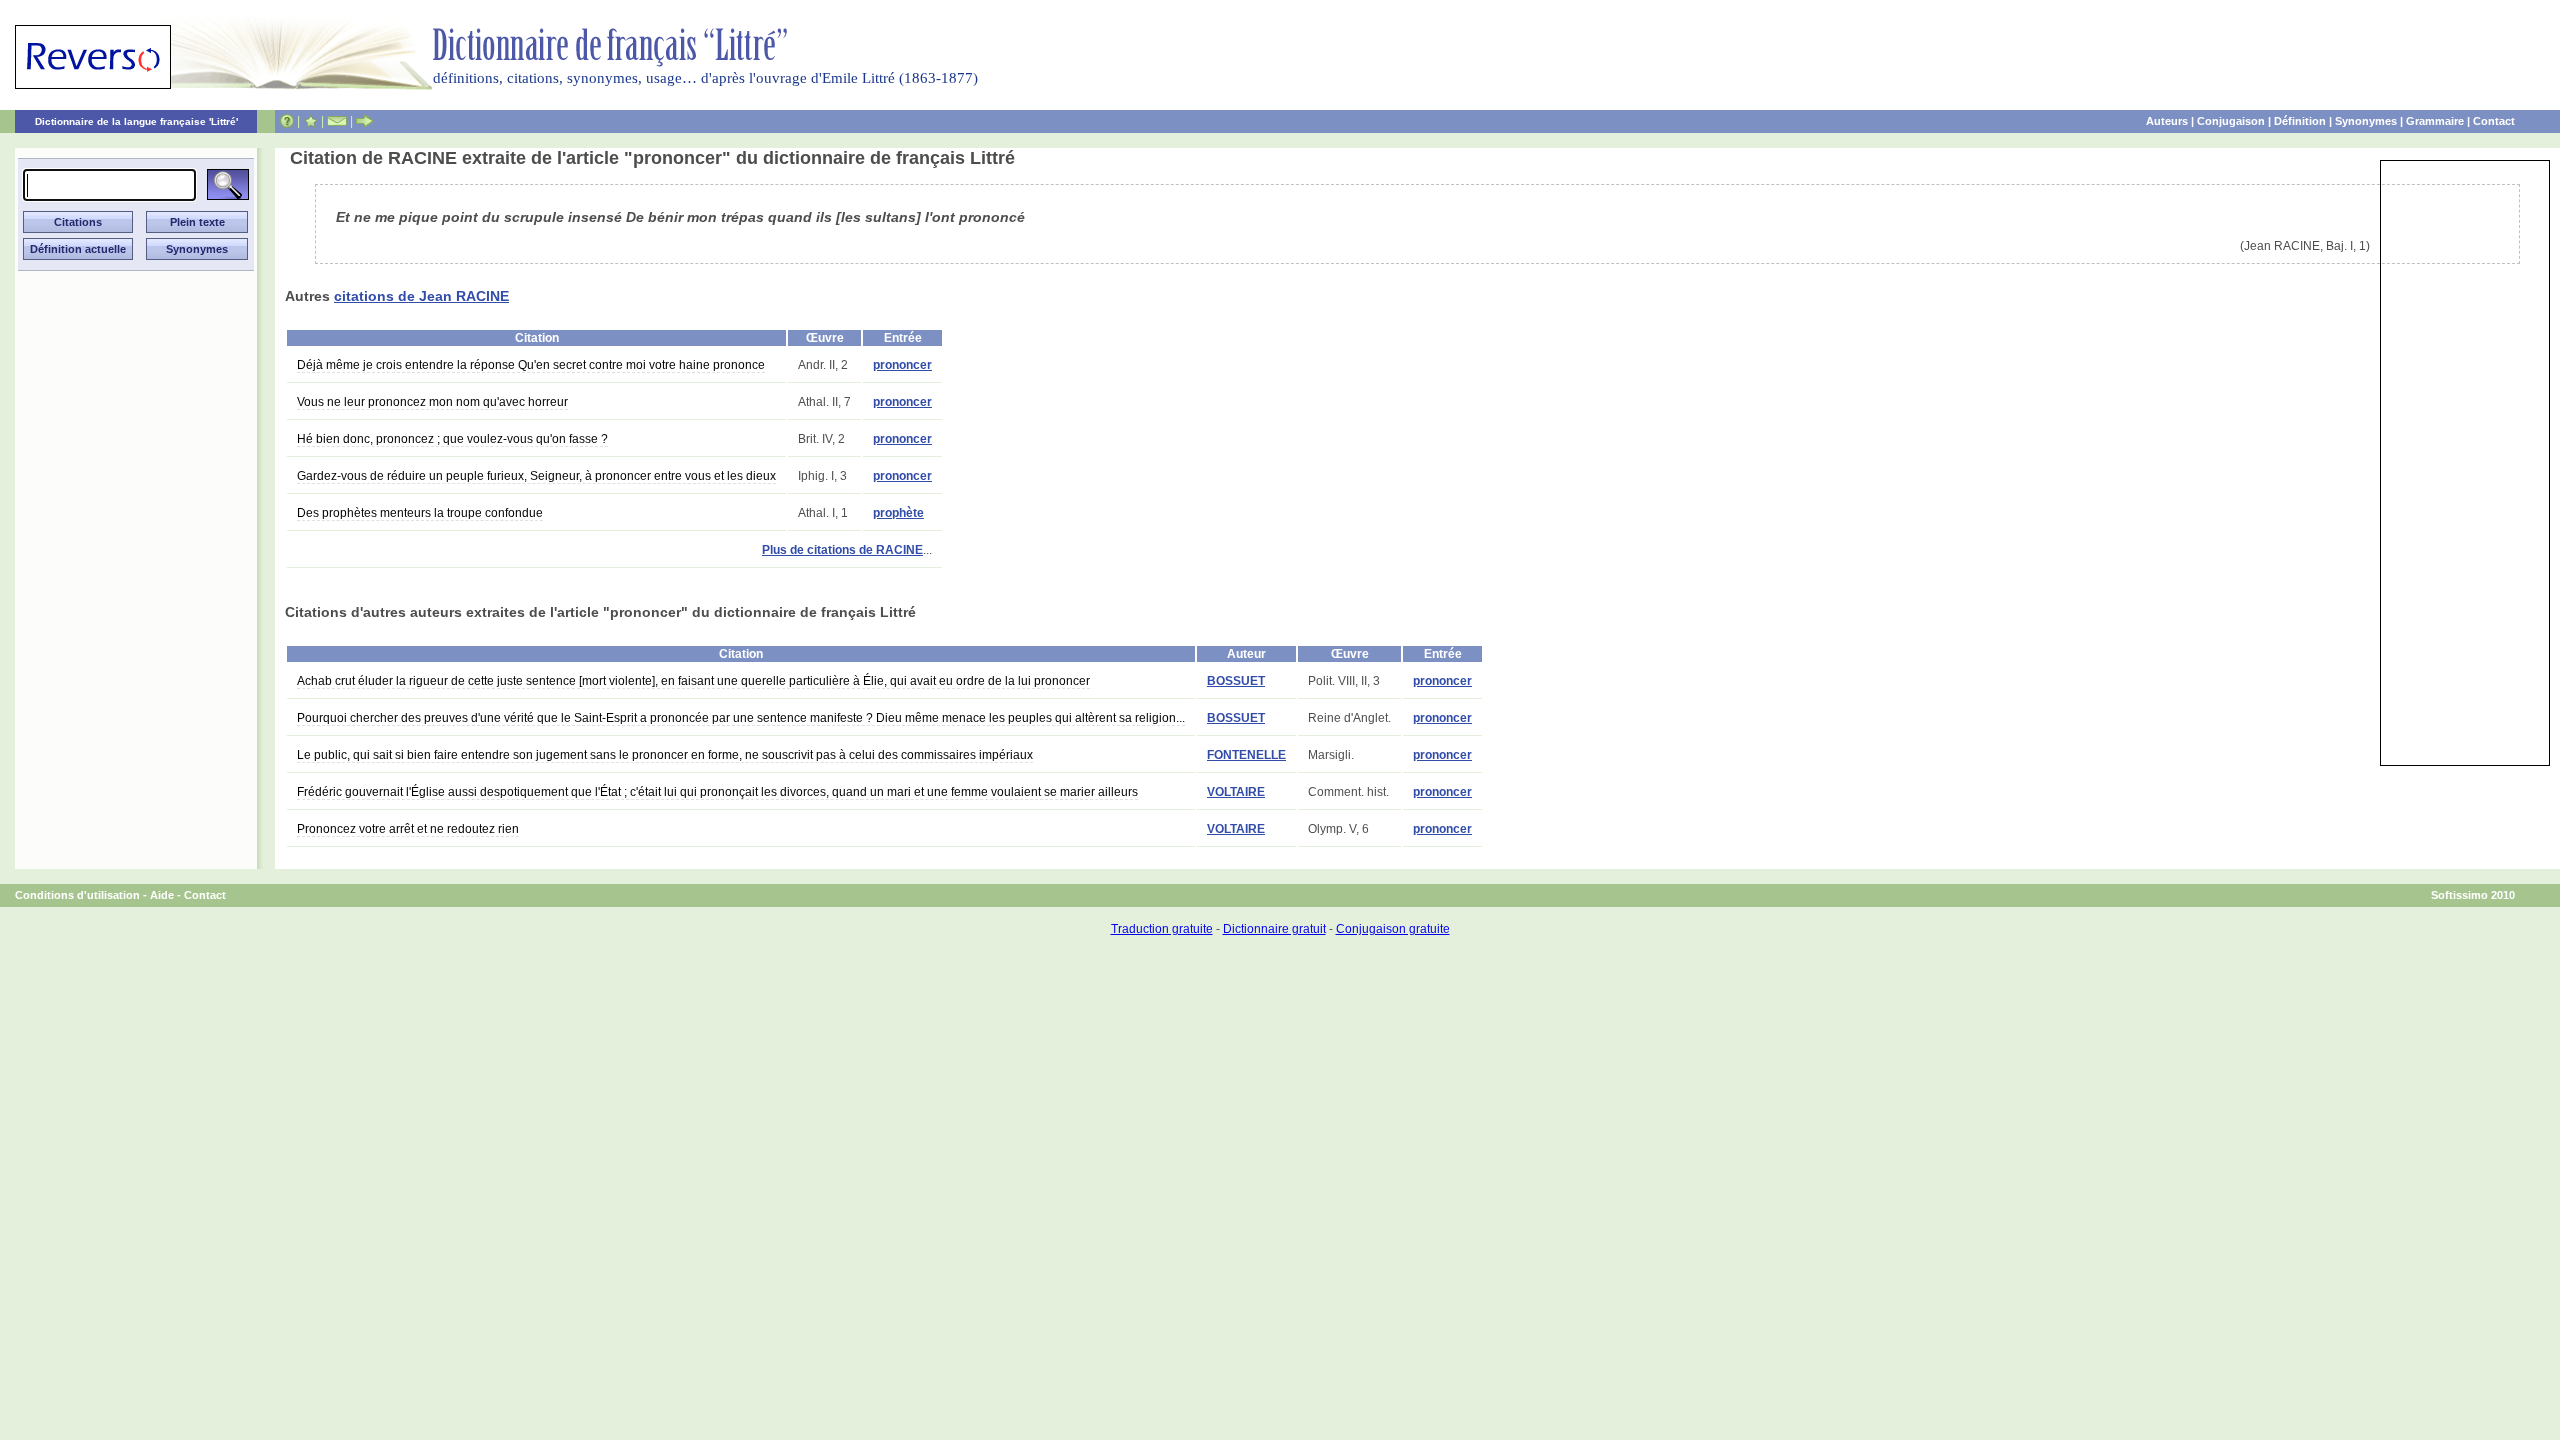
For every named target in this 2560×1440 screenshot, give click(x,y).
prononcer (902, 365)
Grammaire (2435, 121)
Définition (2300, 121)
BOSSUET (1236, 681)
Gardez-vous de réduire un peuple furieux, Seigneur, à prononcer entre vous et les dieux (536, 476)
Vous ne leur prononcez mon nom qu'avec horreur (432, 402)
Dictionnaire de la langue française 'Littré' (136, 121)
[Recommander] (364, 121)
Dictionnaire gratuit (1274, 929)
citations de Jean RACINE (421, 296)
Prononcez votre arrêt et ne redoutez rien (408, 829)
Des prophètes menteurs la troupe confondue (420, 513)
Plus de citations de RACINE (842, 550)
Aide (162, 895)
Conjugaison (2231, 121)
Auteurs (2167, 121)
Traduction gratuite (1162, 929)
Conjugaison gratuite (1393, 929)
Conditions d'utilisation (77, 895)
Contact (2494, 121)
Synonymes (2366, 121)
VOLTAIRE (1236, 792)
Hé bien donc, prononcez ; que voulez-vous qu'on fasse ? (452, 439)
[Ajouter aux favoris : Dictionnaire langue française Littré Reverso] (310, 121)
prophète (898, 513)
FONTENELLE (1246, 755)
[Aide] (287, 121)
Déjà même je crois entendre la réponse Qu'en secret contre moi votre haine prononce (531, 365)
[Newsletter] (337, 121)
